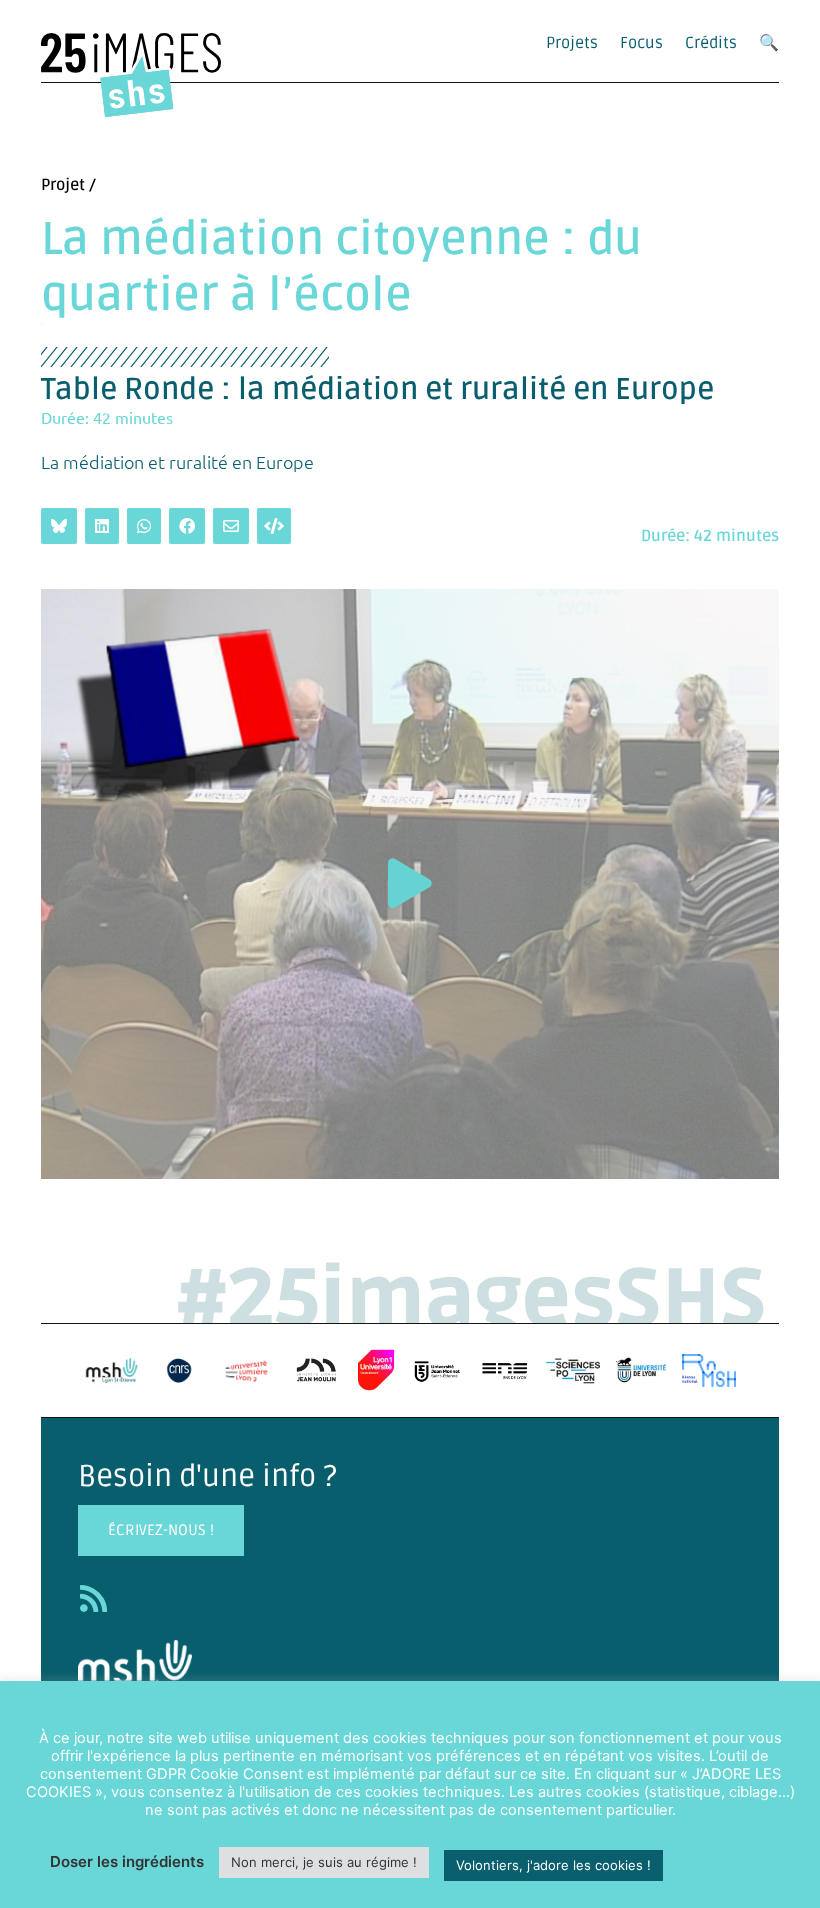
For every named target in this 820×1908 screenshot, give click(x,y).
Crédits (711, 43)
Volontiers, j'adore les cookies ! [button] (553, 1865)
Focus (641, 43)
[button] (410, 883)
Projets (572, 43)
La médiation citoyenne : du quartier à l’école (341, 267)
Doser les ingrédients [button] (127, 1861)
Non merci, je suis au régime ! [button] (324, 1862)
